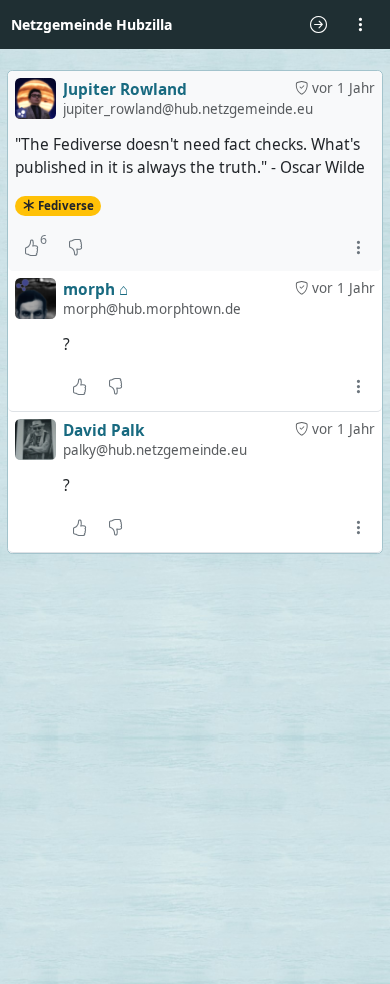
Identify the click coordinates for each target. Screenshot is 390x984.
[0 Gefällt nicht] (75, 247)
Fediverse (66, 205)
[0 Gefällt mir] (79, 387)
